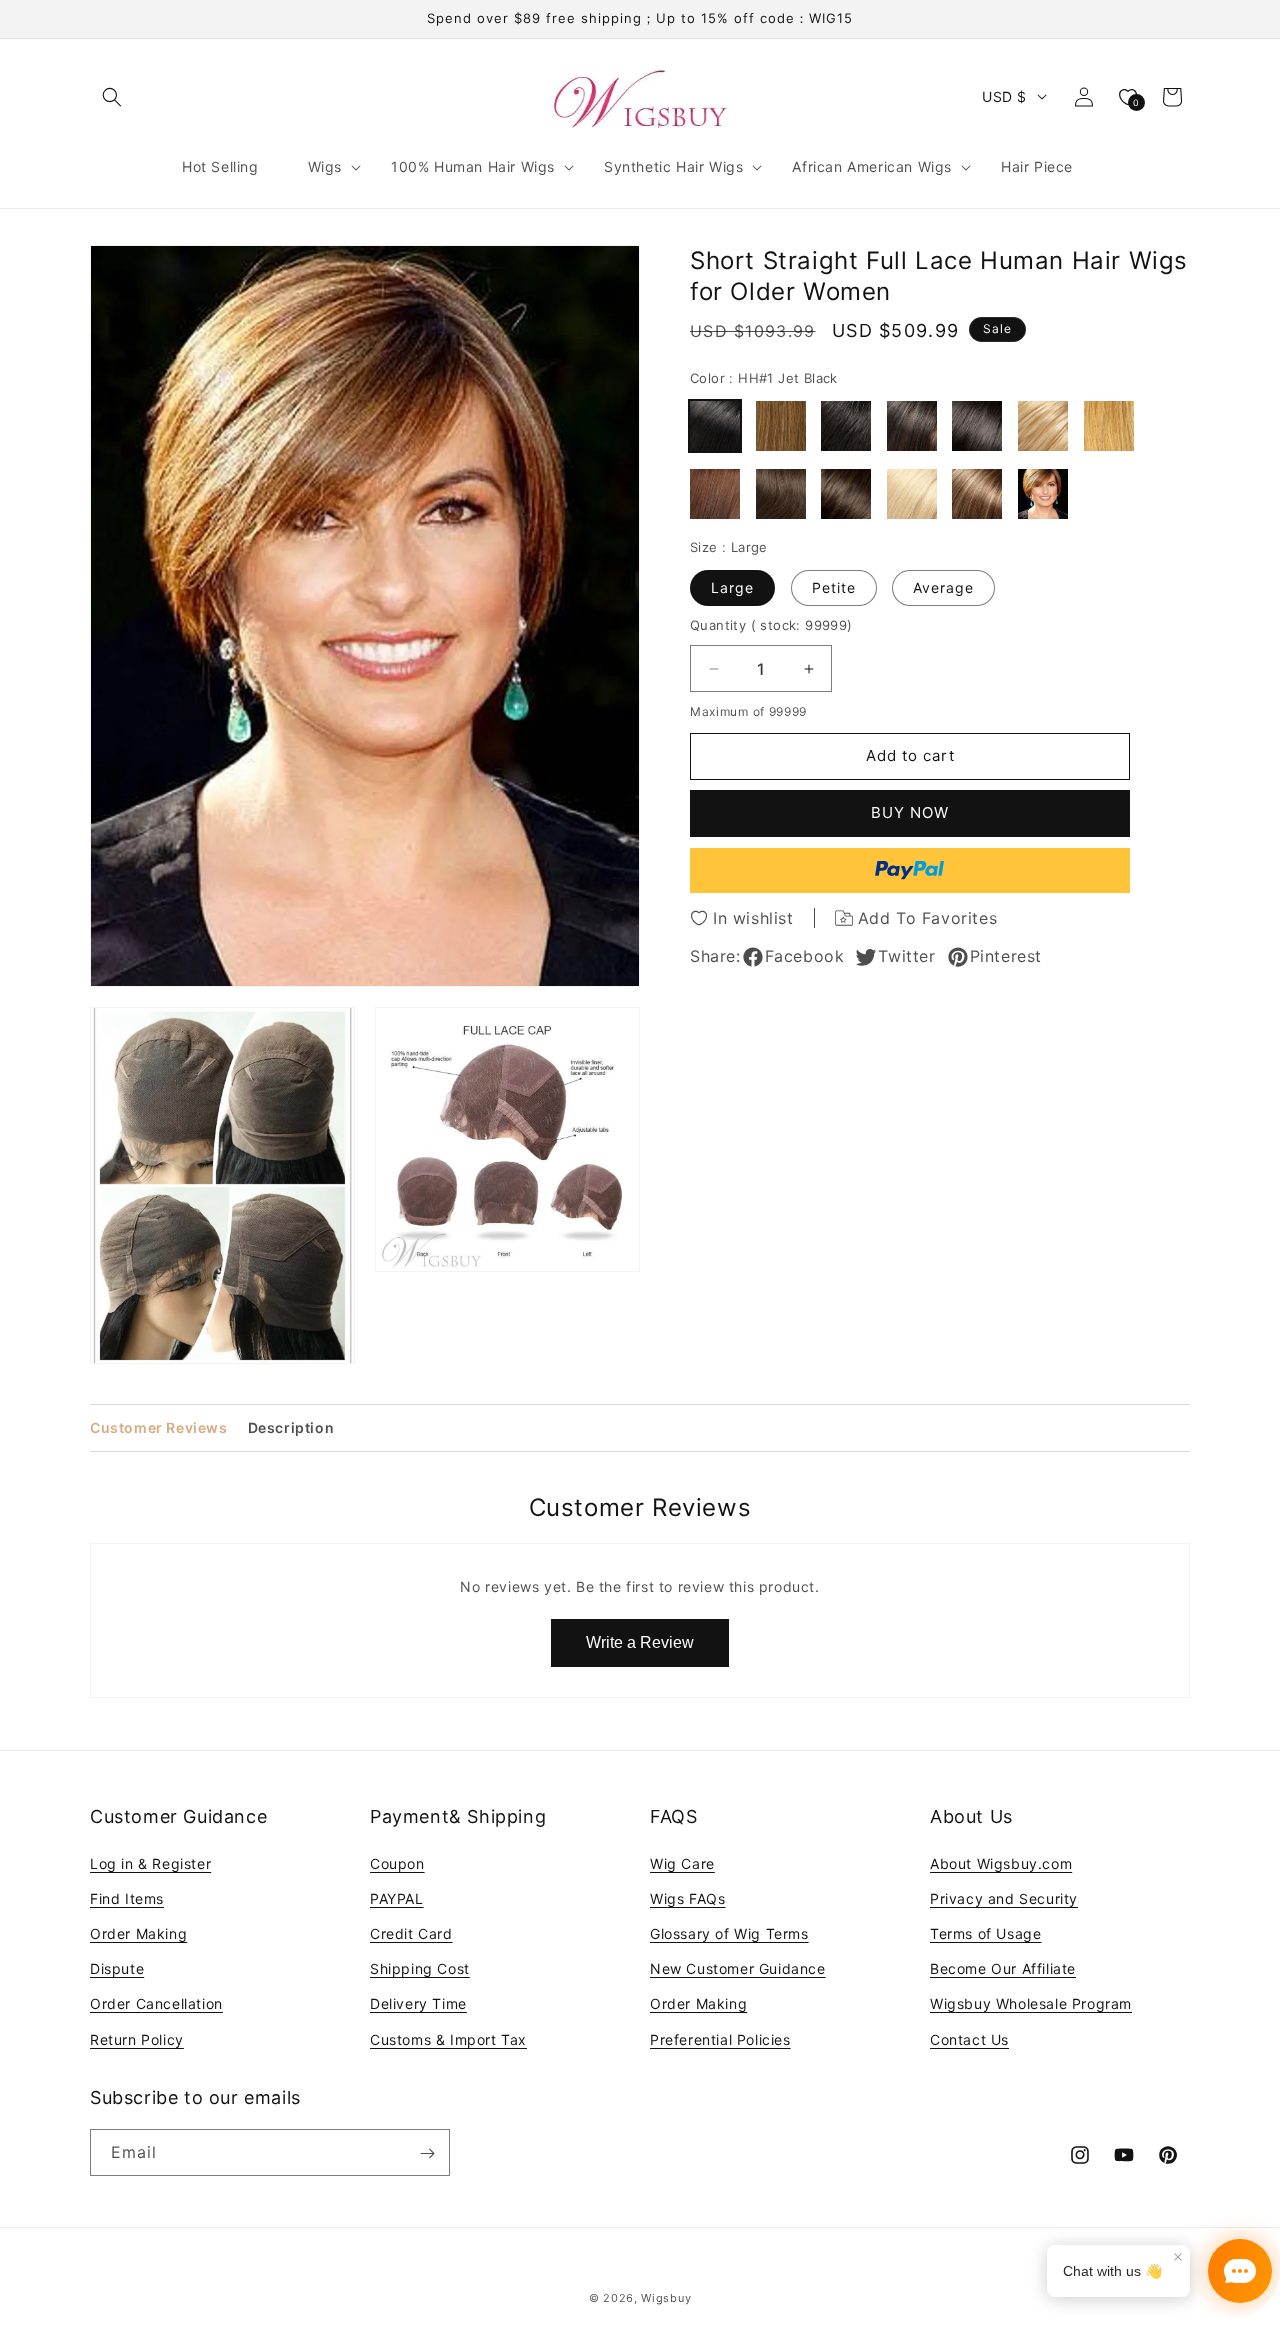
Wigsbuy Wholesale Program (1031, 2003)
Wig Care (682, 1862)
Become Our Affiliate (1003, 1968)
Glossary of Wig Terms (729, 1933)
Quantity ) (771, 625)
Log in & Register (150, 1862)
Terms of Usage (985, 1933)
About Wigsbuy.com (1001, 1862)
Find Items (127, 1897)
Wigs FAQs (687, 1897)
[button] (112, 97)
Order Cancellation (156, 2003)
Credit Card (411, 1933)
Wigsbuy (666, 2298)
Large (732, 587)
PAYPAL (397, 1897)
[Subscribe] (427, 2153)
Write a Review (640, 1642)
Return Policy (137, 2038)
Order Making (138, 1933)
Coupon (397, 1862)
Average (943, 587)
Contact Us (969, 2038)
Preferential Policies (720, 2038)
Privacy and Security (1004, 1897)
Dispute (117, 1968)
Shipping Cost (420, 1968)
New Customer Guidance (738, 1968)
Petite (834, 587)
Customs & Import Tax (448, 2038)
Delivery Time (418, 2003)
